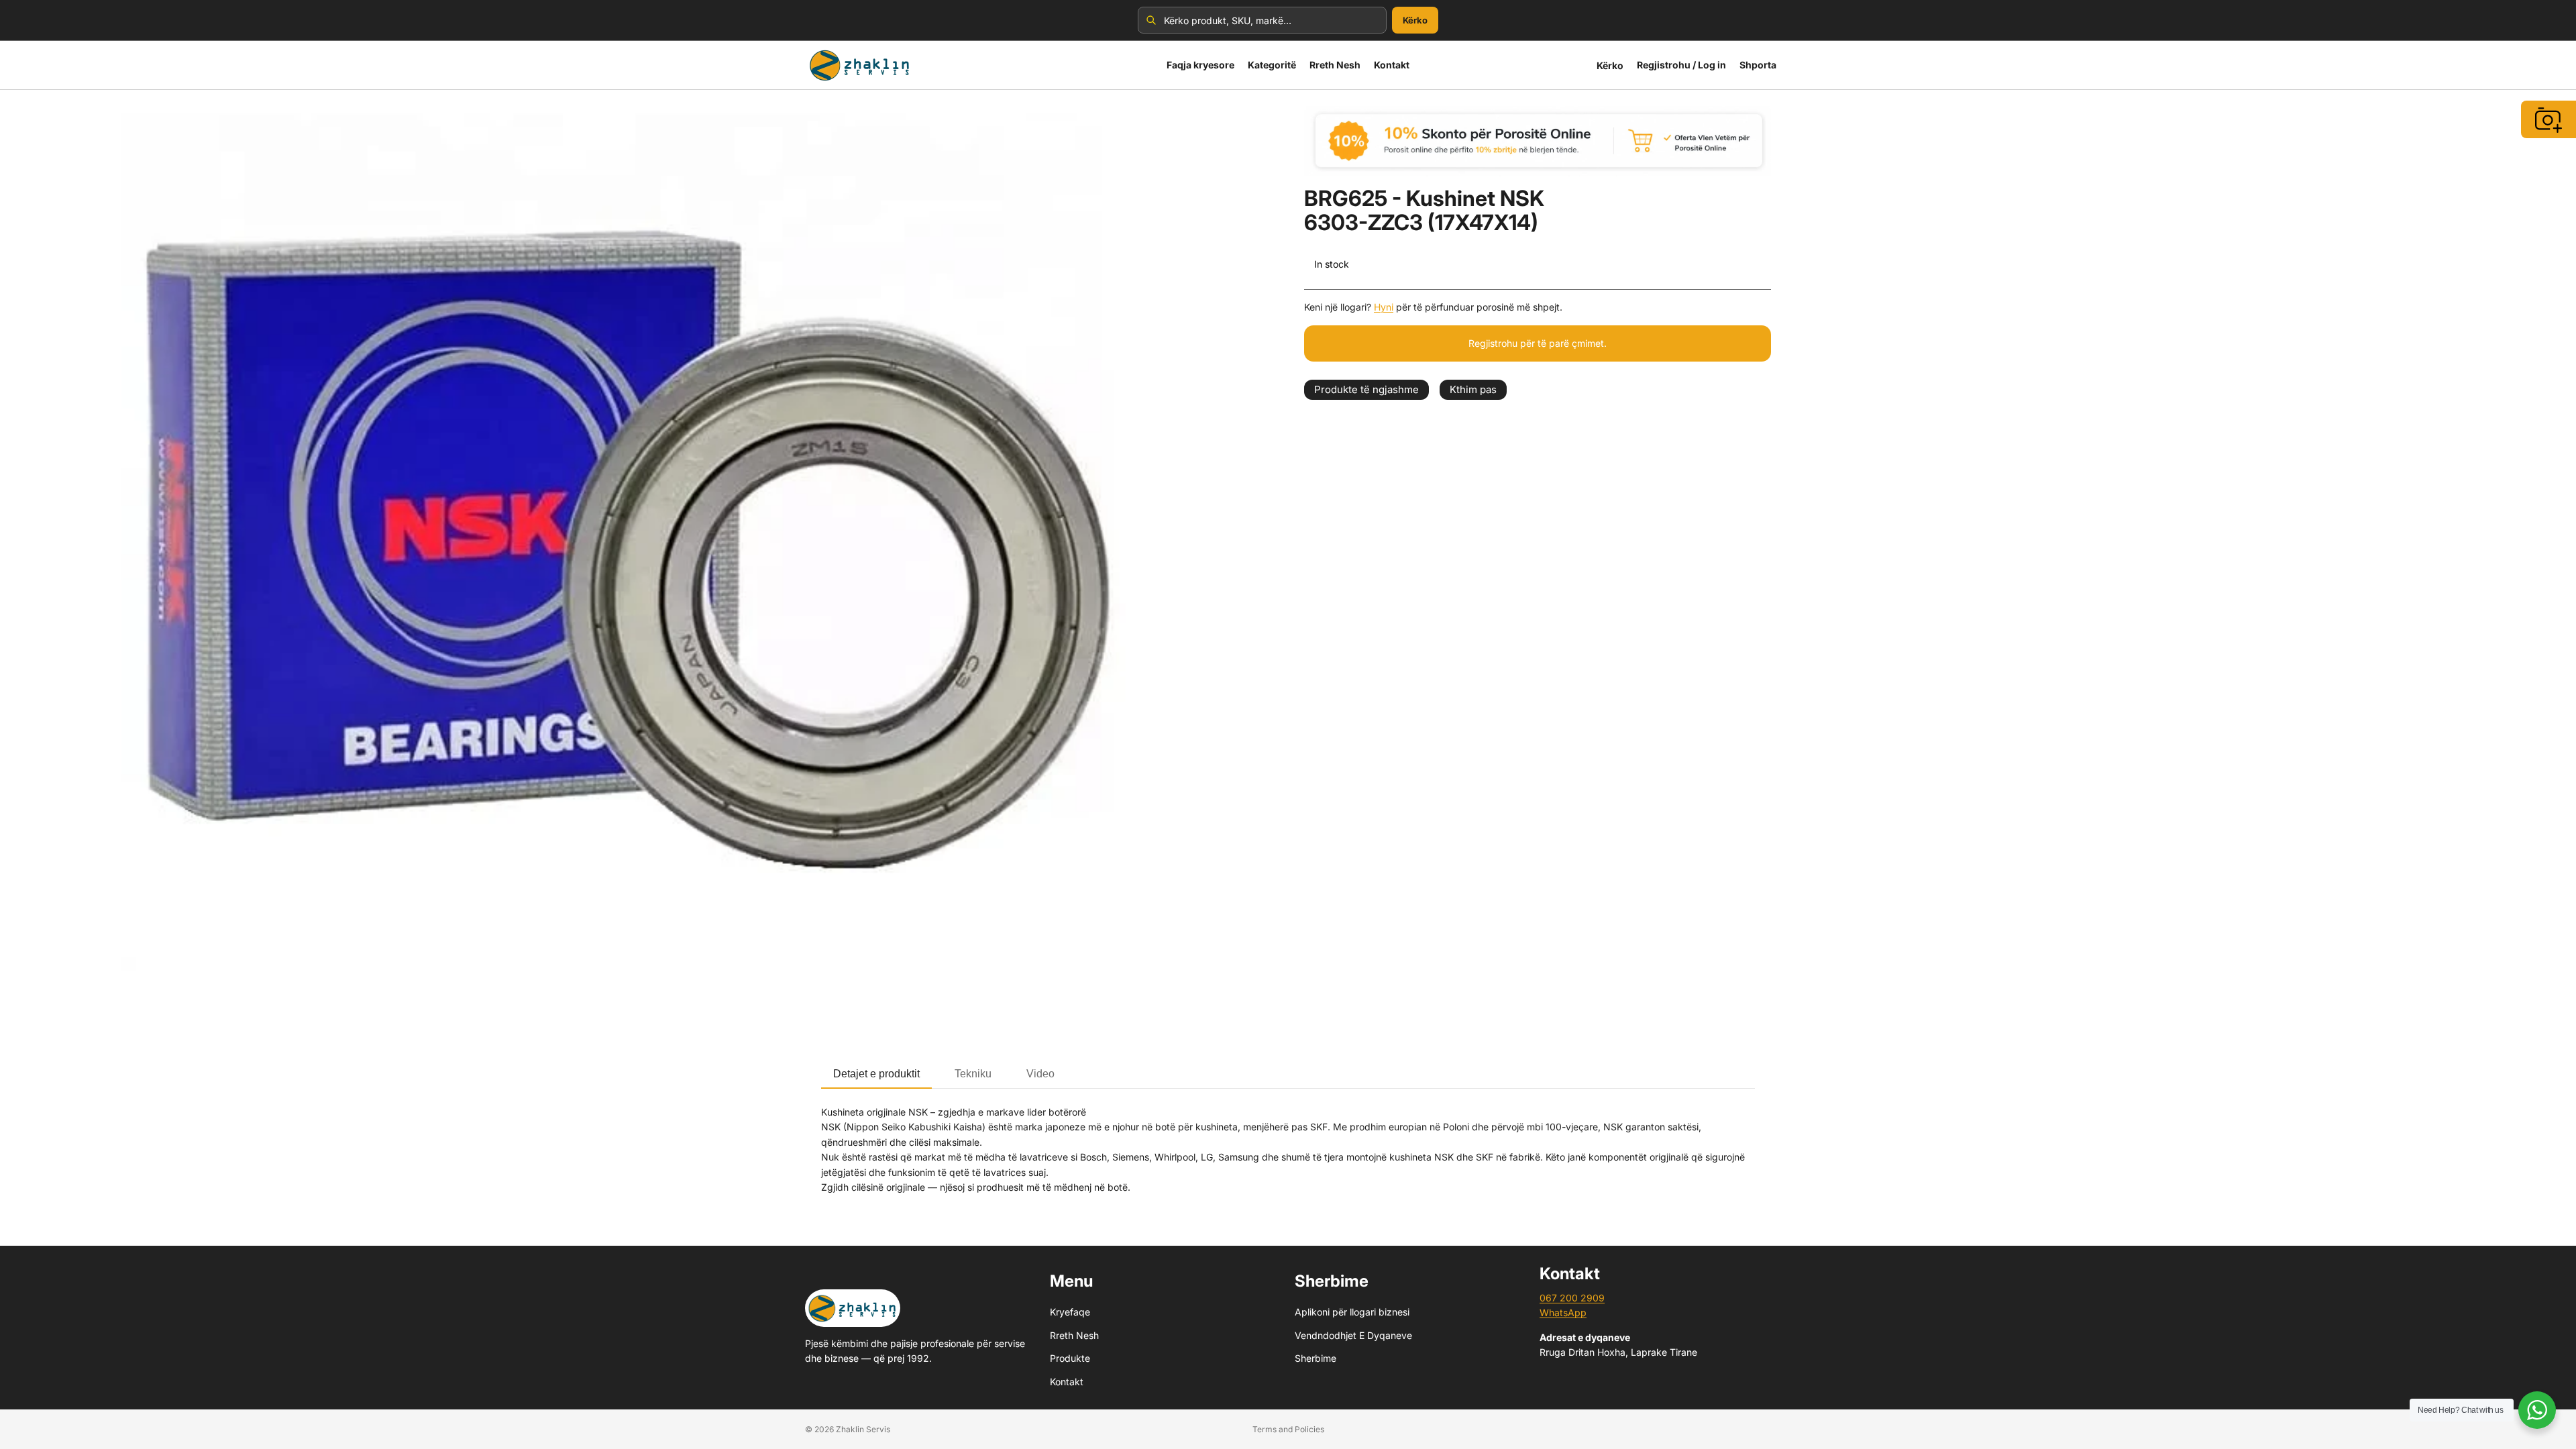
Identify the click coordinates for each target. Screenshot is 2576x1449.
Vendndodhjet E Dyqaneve (1353, 1335)
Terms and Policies (1288, 1429)
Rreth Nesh (1074, 1335)
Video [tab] (1040, 1074)
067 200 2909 (1572, 1298)
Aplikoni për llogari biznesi (1352, 1312)
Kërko (1415, 20)
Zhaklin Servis (863, 1429)
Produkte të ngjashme (1366, 389)
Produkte (1070, 1358)
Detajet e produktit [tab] (876, 1074)
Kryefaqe (1070, 1312)
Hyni (1384, 307)
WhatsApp (1563, 1312)
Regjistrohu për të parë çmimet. (1538, 343)
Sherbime (1316, 1358)
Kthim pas (1473, 389)
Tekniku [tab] (973, 1074)
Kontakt (1067, 1381)
